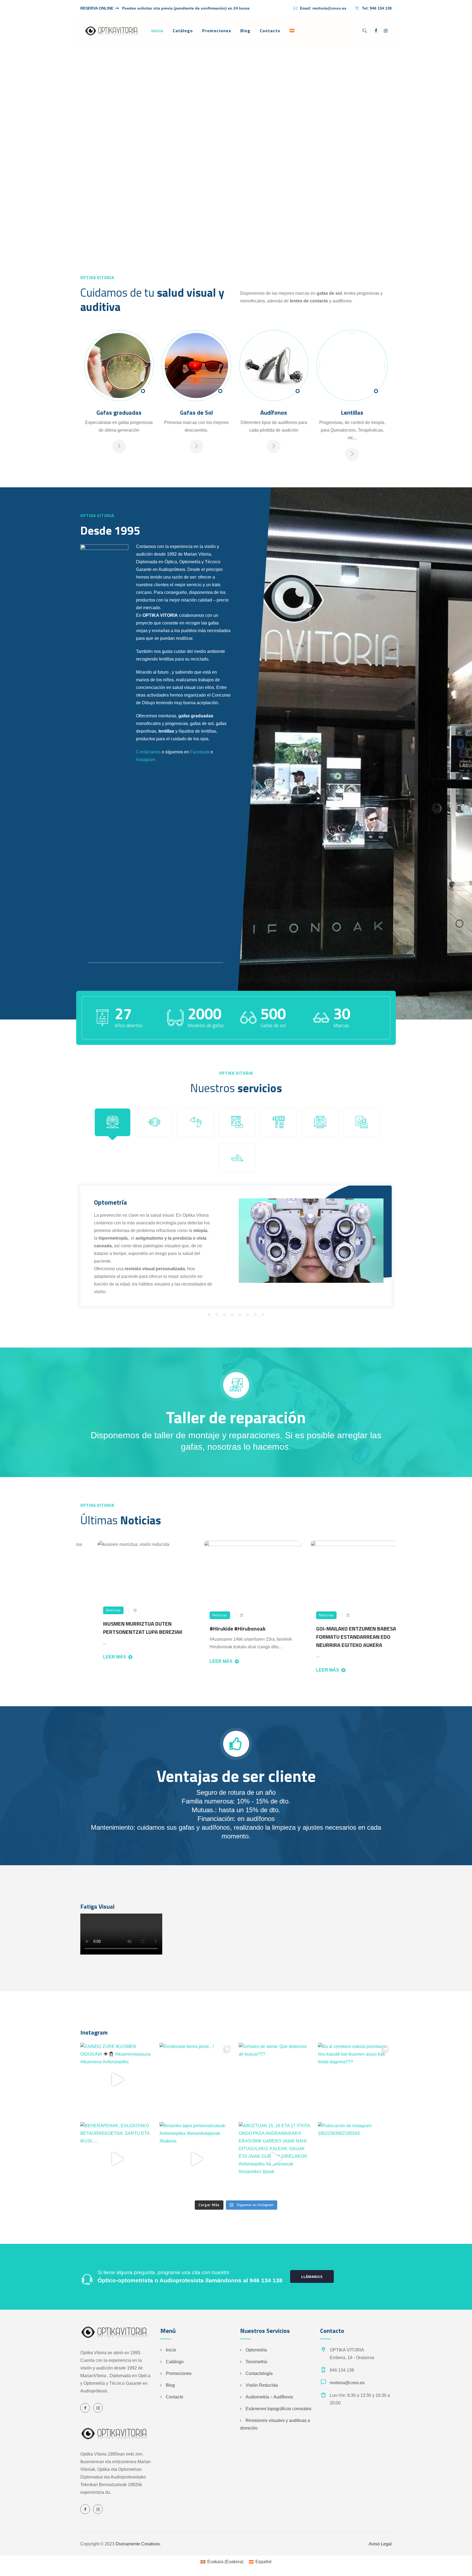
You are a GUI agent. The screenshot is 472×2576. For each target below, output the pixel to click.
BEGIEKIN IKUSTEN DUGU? (394, 1647)
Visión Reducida (262, 2385)
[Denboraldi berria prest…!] (196, 2080)
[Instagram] (386, 31)
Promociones (217, 31)
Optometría (256, 2350)
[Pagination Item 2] (217, 1314)
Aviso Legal (380, 2544)
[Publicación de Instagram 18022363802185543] (355, 2159)
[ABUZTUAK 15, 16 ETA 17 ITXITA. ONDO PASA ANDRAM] (276, 2159)
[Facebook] (376, 31)
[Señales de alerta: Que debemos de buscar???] (276, 2080)
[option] (87, 1606)
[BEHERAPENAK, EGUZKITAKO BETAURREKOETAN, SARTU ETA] (117, 2159)
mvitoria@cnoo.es (329, 8)
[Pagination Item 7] (255, 1314)
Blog (245, 31)
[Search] (365, 31)
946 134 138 (381, 8)
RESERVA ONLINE (97, 8)
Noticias (161, 1615)
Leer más (162, 1661)
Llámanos (312, 2276)
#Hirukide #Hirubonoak (179, 1629)
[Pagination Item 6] (247, 1314)
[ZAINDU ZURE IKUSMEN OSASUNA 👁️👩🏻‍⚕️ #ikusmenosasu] (117, 2080)
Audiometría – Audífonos (269, 2397)
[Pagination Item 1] (209, 1314)
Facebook (200, 752)
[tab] (113, 1122)
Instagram (146, 760)
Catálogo (183, 31)
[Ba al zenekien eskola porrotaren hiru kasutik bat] (355, 2080)
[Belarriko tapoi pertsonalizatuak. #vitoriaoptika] (196, 2159)
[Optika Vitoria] (112, 31)
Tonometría (256, 2362)
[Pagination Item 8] (263, 1314)
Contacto (270, 31)
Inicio (157, 31)
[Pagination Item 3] (225, 1314)
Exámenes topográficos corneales (278, 2409)
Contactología (259, 2373)
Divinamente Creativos (138, 2544)
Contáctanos (148, 752)
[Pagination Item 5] (240, 1314)
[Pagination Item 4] (232, 1314)
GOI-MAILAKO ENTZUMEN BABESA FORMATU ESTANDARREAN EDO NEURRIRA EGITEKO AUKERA (297, 1637)
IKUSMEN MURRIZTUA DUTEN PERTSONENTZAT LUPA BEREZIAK (84, 1628)
